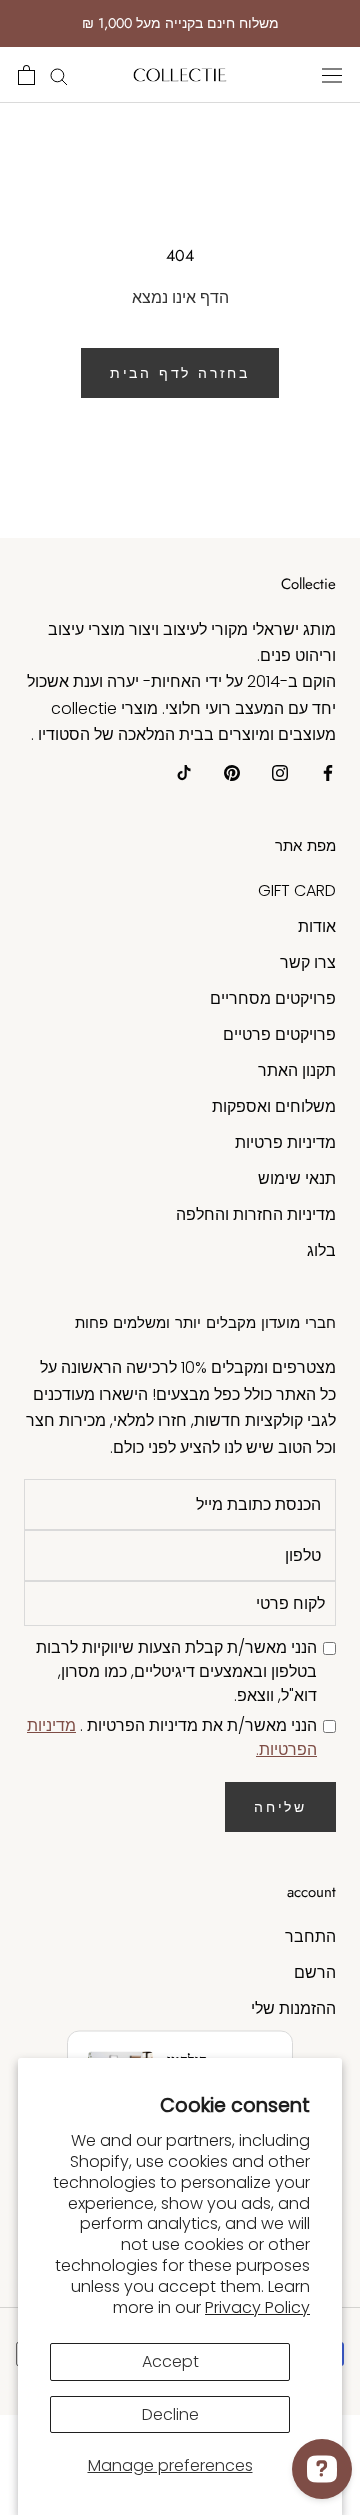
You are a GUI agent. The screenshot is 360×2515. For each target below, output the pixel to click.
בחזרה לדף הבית (180, 373)
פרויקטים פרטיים (279, 1034)
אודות (317, 926)
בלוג (321, 1250)
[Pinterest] (232, 773)
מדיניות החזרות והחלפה (256, 1214)
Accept (170, 2361)
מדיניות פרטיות (285, 1142)
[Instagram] (280, 773)
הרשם (315, 1972)
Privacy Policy (257, 2307)
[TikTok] (184, 773)
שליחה (280, 1807)
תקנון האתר (297, 1070)
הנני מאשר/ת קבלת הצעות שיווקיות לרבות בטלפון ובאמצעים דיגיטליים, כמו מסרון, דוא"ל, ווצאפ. (176, 1671)
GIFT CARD (297, 890)
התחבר (310, 1936)
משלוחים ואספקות (274, 1106)
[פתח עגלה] (26, 75)
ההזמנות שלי (293, 2008)
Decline (170, 2414)
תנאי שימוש (297, 1178)
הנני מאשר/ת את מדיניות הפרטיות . (172, 1737)
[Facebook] (328, 773)
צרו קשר (308, 962)
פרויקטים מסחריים (273, 998)
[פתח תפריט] (332, 75)
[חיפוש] (59, 74)
